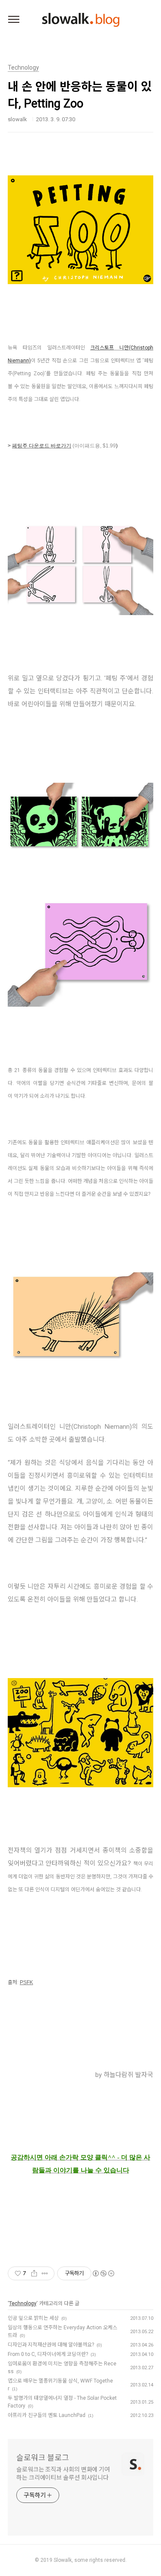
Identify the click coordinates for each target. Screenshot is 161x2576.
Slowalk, (63, 2560)
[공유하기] (34, 2273)
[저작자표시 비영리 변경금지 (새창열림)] (103, 2273)
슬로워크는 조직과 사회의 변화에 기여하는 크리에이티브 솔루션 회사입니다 (63, 2473)
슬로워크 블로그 (43, 2458)
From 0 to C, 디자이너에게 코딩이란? (48, 2354)
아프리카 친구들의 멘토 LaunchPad (47, 2415)
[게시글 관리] (45, 2273)
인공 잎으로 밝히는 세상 (33, 2318)
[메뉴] (14, 20)
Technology (23, 2303)
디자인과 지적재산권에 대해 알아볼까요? (51, 2345)
